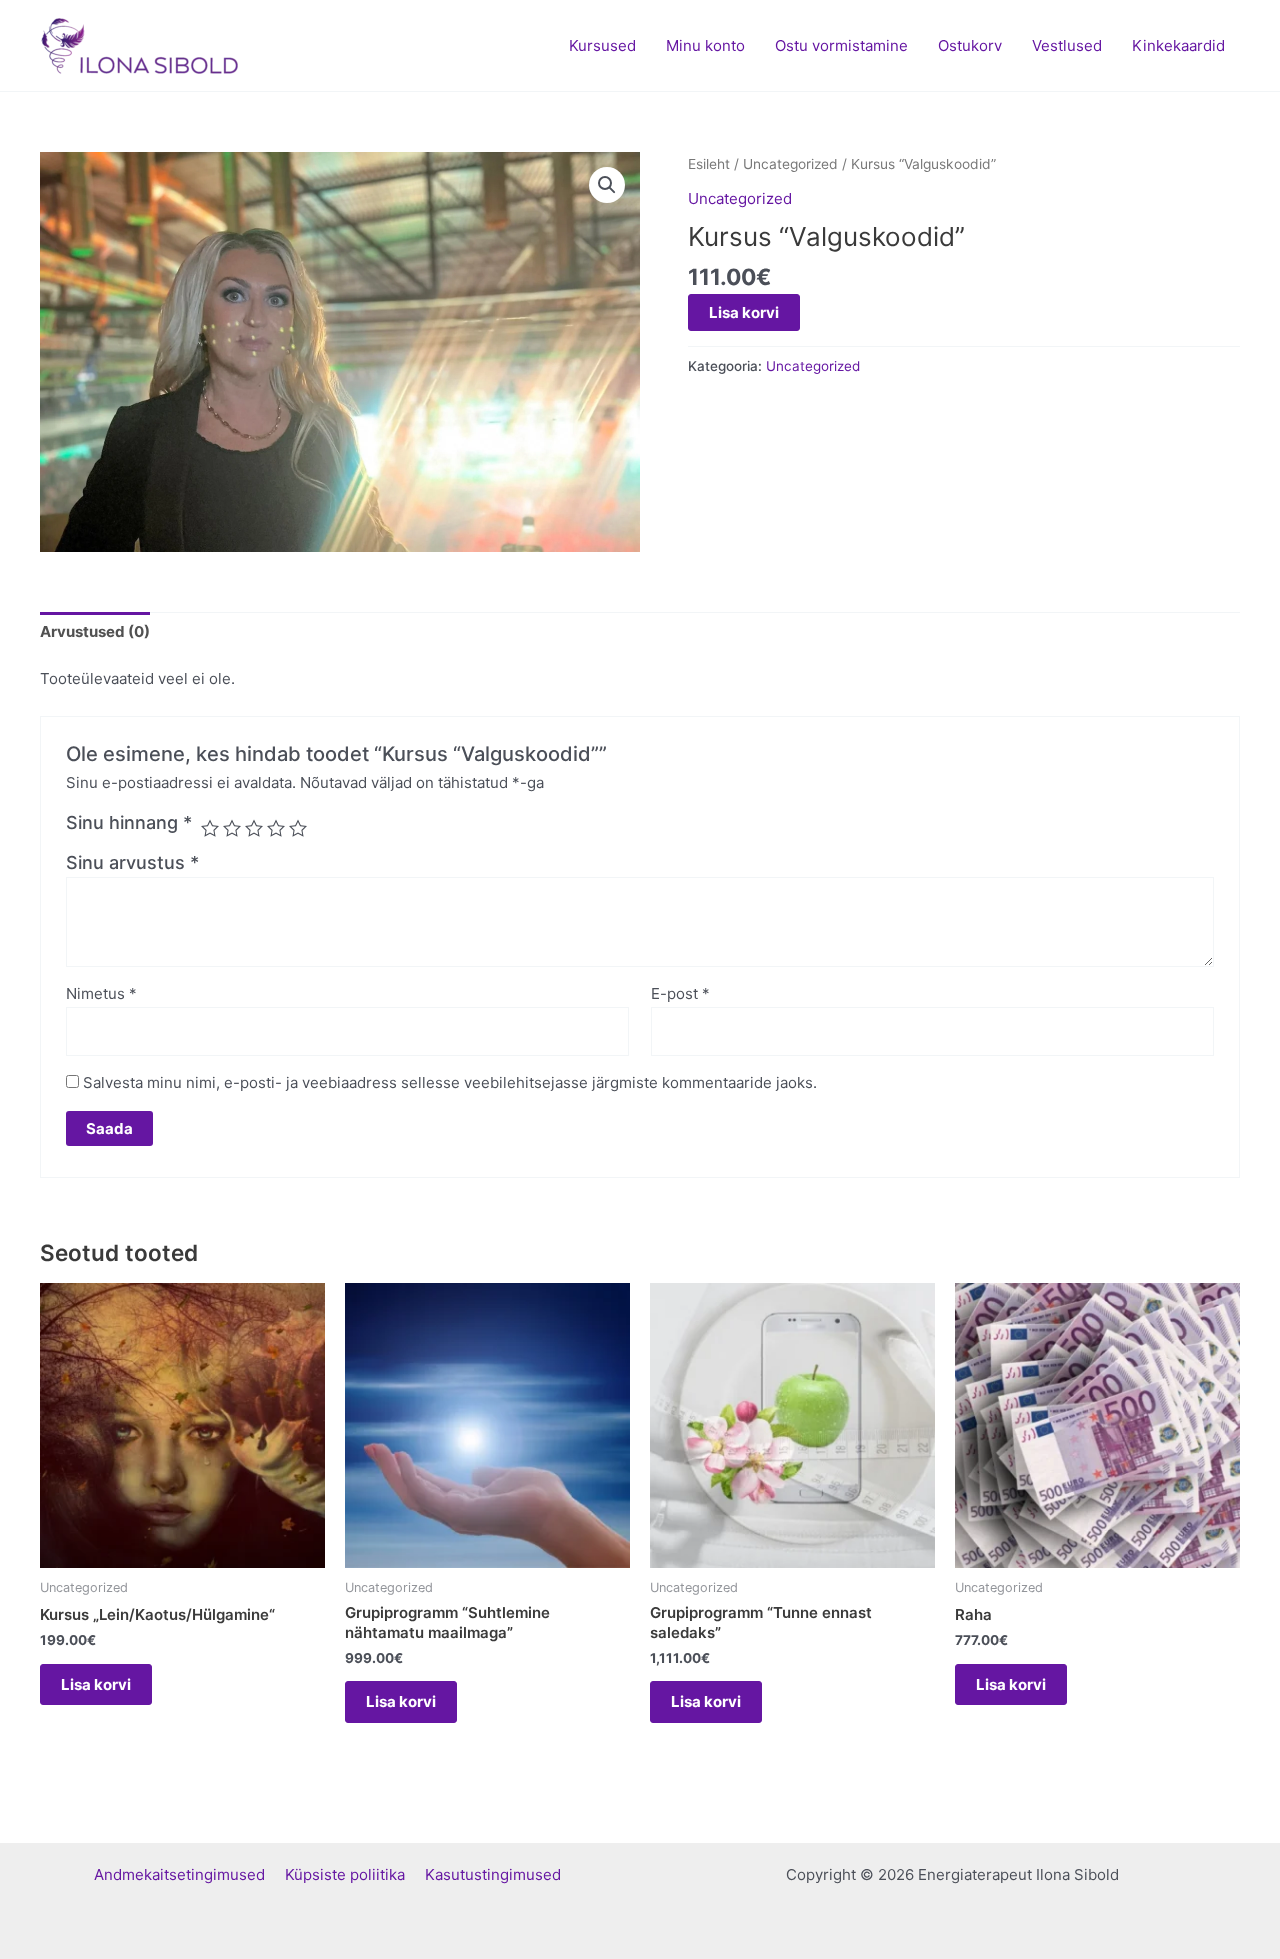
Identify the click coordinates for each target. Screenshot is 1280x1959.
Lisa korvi (744, 312)
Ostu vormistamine (841, 45)
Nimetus (101, 993)
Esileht (709, 164)
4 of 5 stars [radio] (276, 828)
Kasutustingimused (493, 1874)
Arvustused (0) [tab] (95, 631)
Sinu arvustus (132, 862)
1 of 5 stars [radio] (210, 828)
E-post (680, 993)
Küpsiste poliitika (355, 1874)
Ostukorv (970, 45)
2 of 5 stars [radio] (232, 828)
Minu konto (705, 45)
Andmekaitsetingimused (189, 1874)
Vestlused (1067, 45)
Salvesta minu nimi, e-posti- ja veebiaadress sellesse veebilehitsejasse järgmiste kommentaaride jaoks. (450, 1082)
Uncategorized (790, 164)
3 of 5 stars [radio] (254, 828)
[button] (607, 185)
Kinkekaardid (1178, 45)
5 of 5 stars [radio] (298, 828)
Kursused (602, 45)
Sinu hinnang (129, 822)
